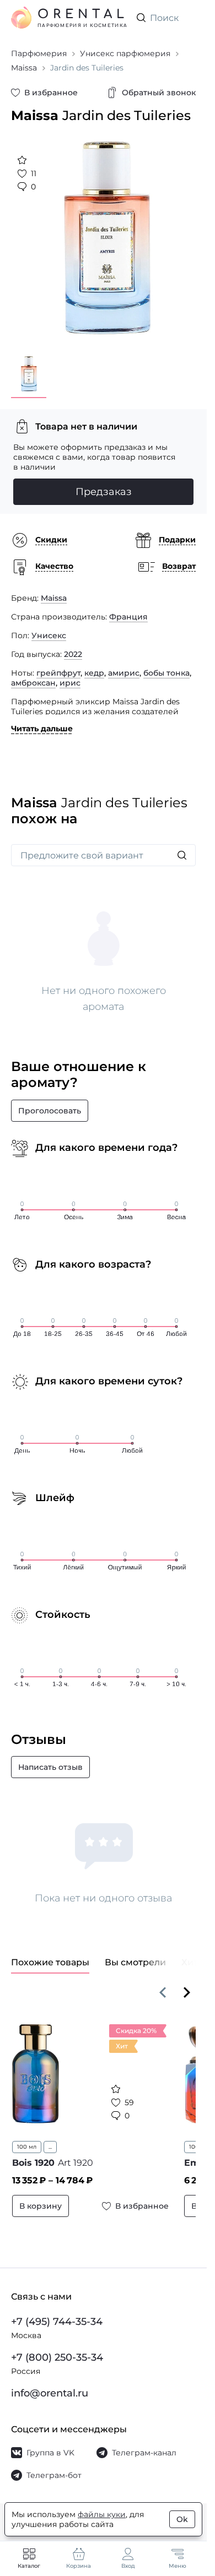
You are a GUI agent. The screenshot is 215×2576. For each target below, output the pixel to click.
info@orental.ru (50, 2393)
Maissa (54, 590)
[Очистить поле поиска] (187, 18)
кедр (94, 665)
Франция (128, 608)
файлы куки (102, 2514)
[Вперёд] (187, 1984)
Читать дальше (42, 720)
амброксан (33, 675)
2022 (73, 646)
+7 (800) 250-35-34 (57, 2357)
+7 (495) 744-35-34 (57, 2322)
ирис (70, 675)
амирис (124, 665)
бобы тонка (166, 665)
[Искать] (182, 847)
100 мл (27, 2138)
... (50, 2138)
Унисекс (49, 627)
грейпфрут (58, 665)
